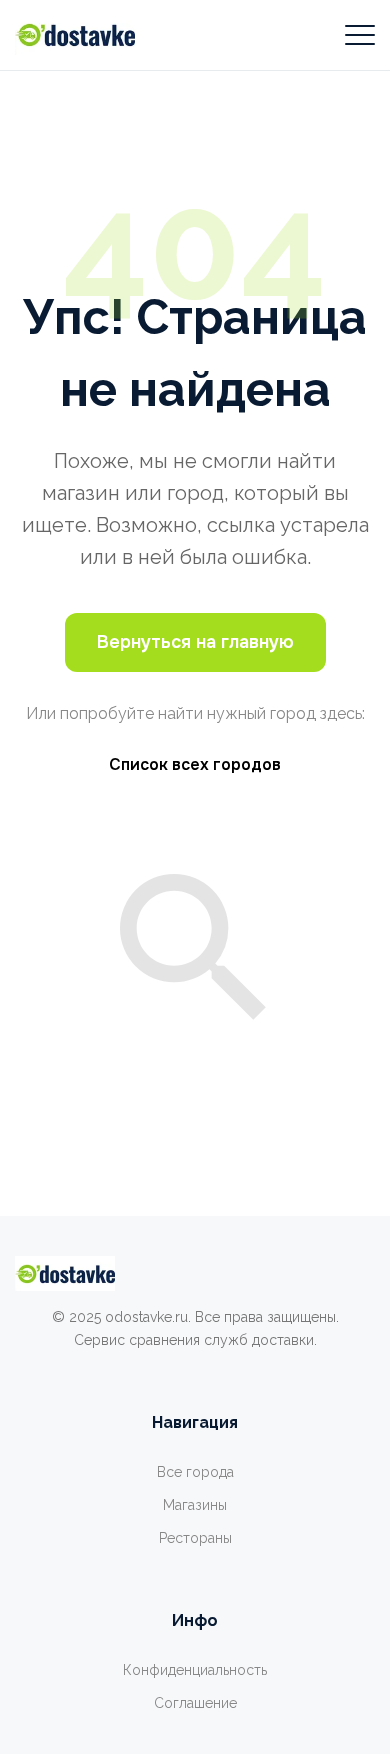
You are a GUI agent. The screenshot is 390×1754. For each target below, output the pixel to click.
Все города (195, 1472)
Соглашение (195, 1703)
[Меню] (360, 35)
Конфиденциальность (195, 1670)
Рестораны (195, 1538)
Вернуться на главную (195, 642)
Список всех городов (195, 764)
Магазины (195, 1505)
